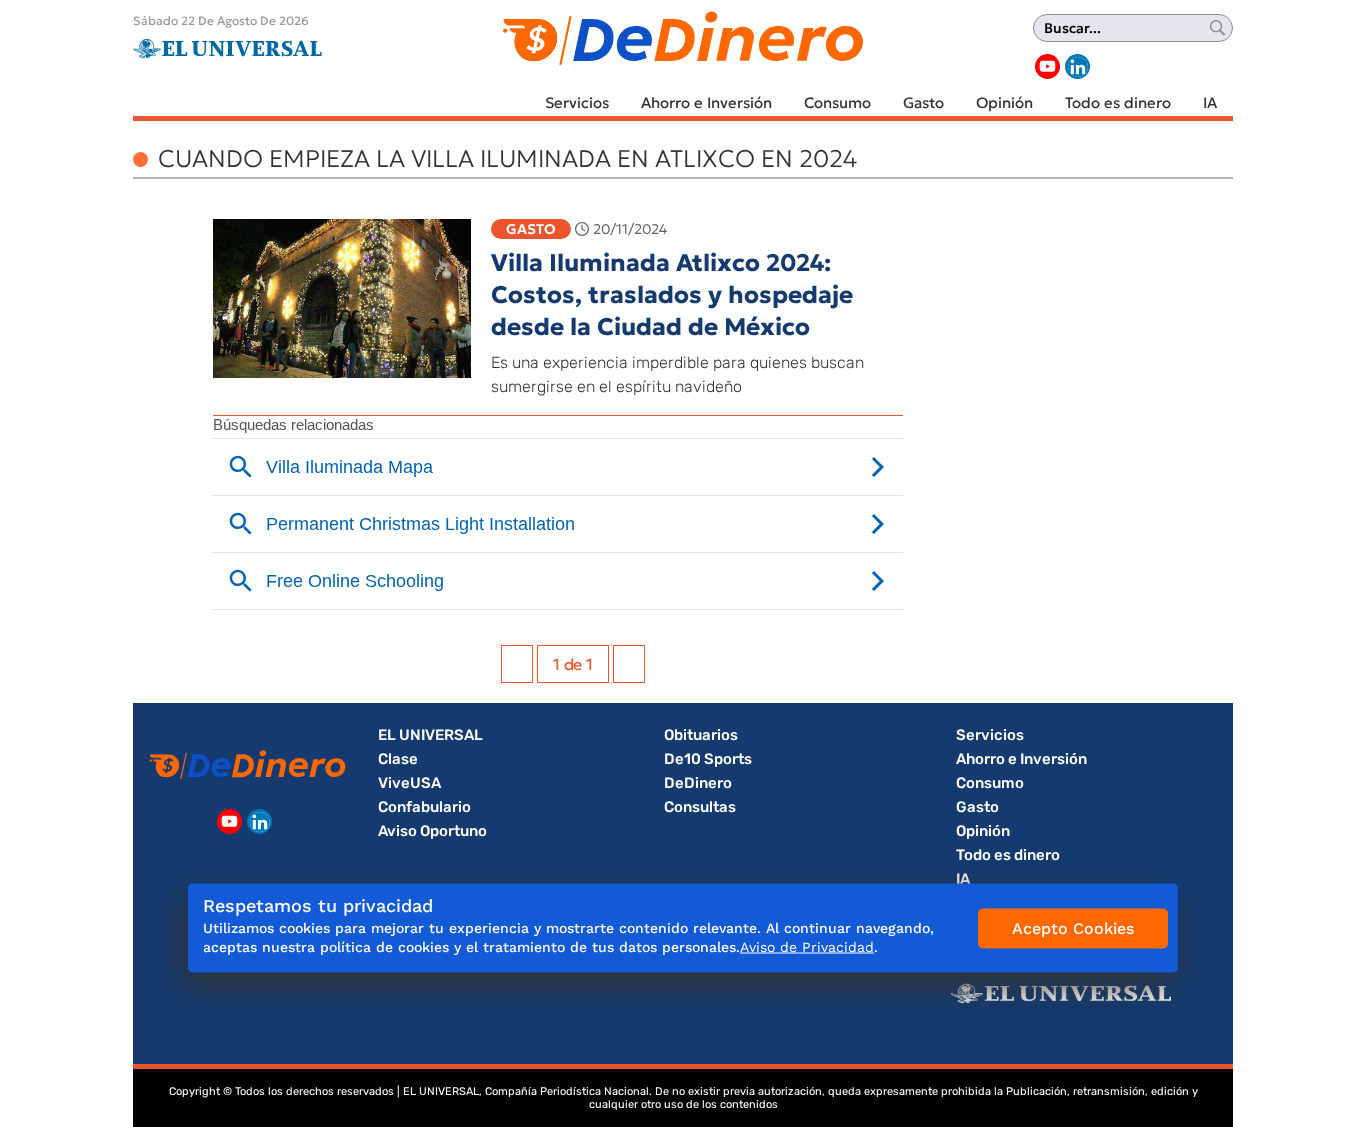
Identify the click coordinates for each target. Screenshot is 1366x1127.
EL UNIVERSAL (430, 735)
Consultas (700, 807)
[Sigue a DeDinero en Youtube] (1047, 66)
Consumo (837, 102)
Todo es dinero (1118, 102)
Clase (398, 759)
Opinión (1004, 102)
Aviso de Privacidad (807, 947)
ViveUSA (409, 783)
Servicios (577, 102)
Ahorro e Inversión (706, 102)
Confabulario (424, 807)
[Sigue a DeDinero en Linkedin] (1077, 66)
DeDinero (698, 783)
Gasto (923, 102)
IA (1210, 102)
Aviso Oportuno (432, 831)
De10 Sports (708, 759)
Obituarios (701, 735)
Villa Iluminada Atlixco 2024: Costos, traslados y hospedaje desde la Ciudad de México (672, 295)
